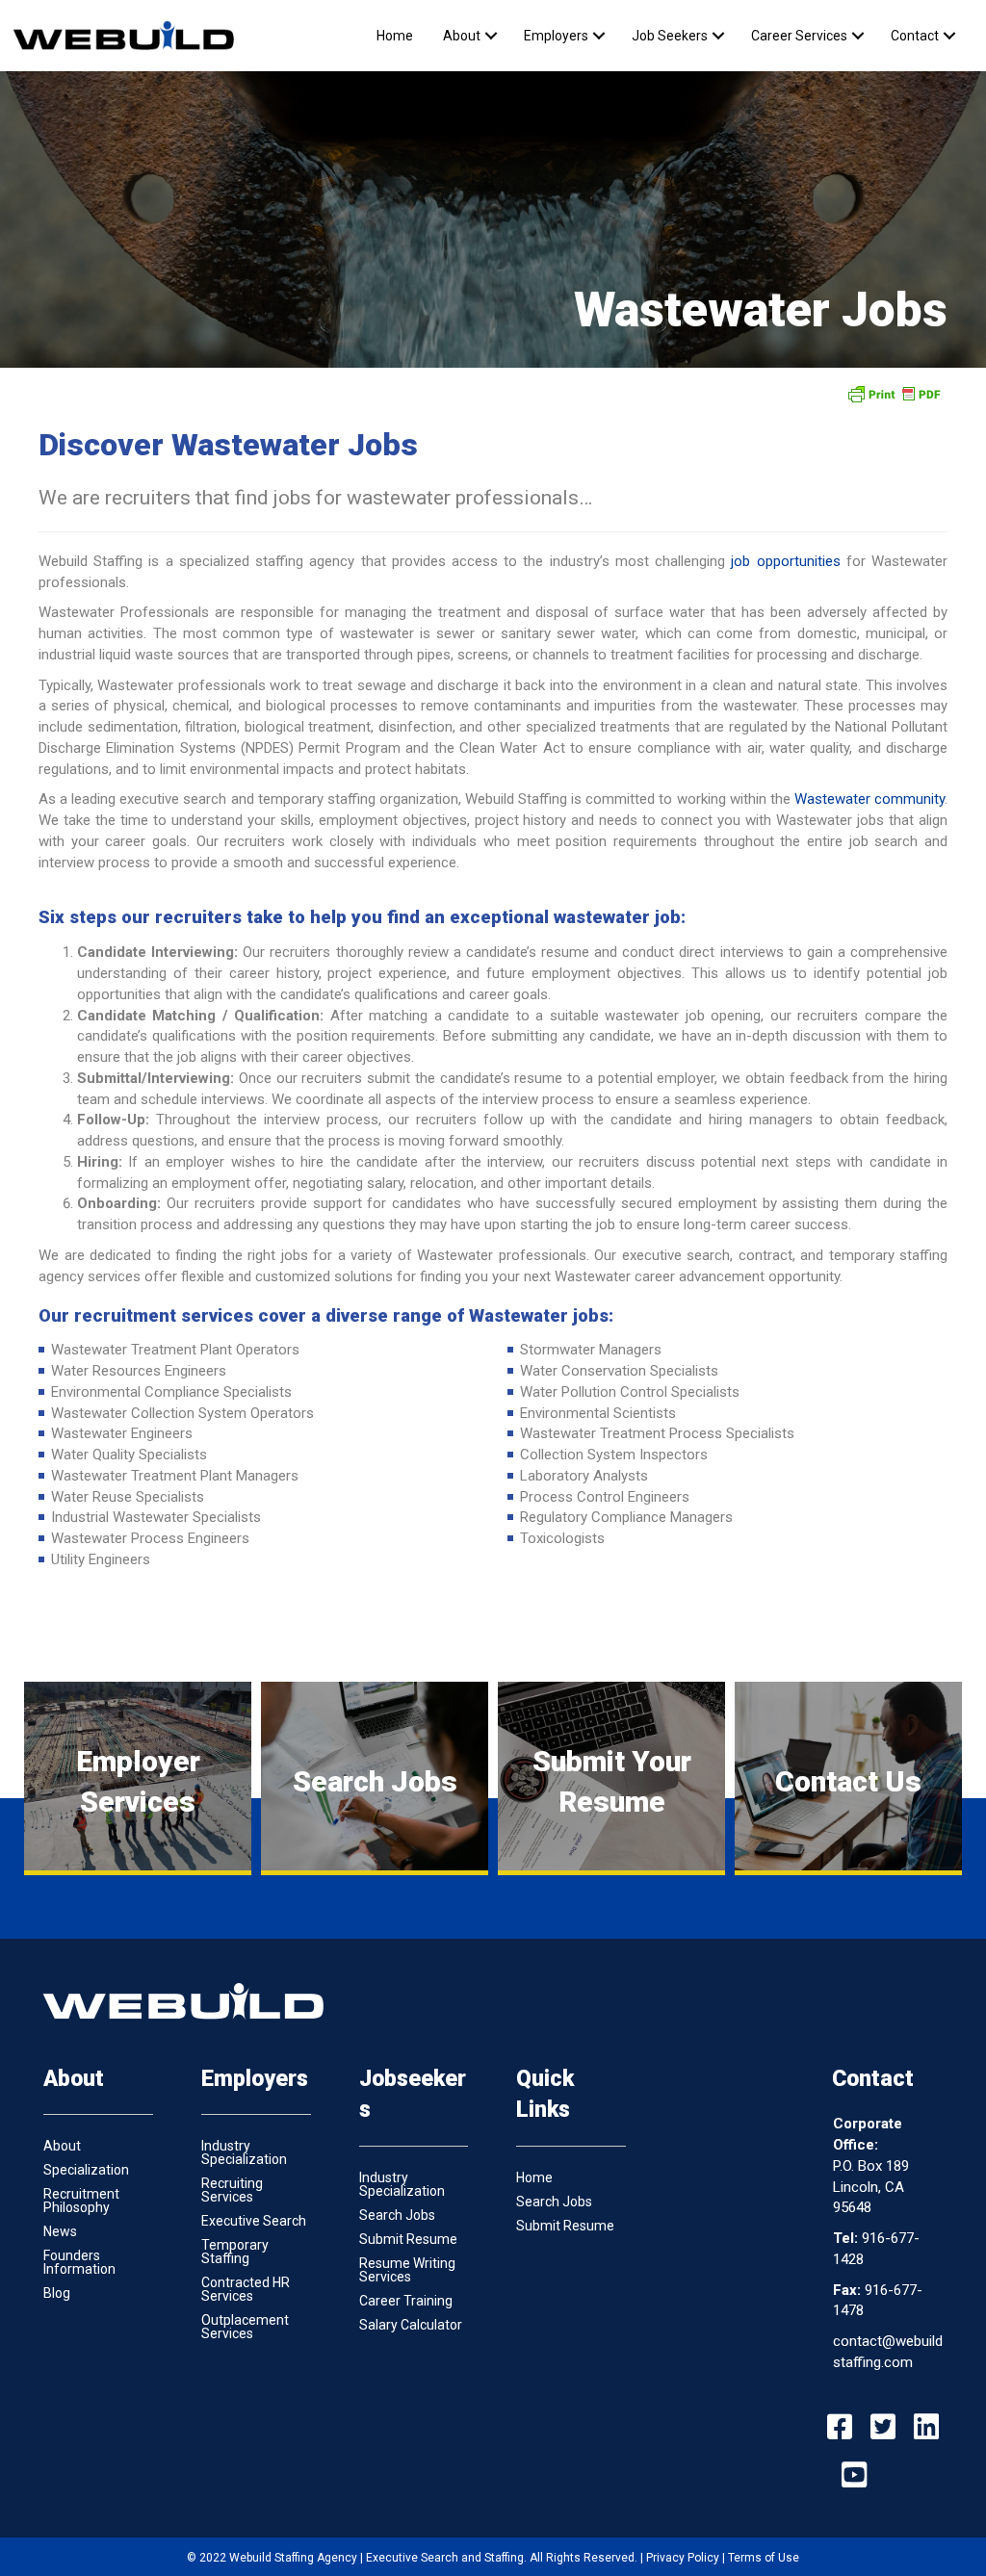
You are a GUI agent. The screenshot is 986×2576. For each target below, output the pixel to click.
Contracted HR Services (246, 2289)
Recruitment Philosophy (81, 2201)
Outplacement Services (245, 2327)
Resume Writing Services (407, 2270)
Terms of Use (764, 2558)
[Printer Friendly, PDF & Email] (894, 394)
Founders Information (79, 2262)
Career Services (799, 36)
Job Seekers (670, 36)
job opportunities (785, 561)
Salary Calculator (411, 2325)
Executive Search (254, 2221)
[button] (491, 36)
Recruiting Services (232, 2190)
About (462, 36)
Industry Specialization (244, 2152)
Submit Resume (408, 2239)
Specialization (86, 2170)
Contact (915, 36)
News (60, 2231)
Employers (556, 36)
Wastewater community (869, 799)
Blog (57, 2293)
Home (395, 36)
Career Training (406, 2301)
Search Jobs (397, 2215)
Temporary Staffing (235, 2252)
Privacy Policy (683, 2558)
